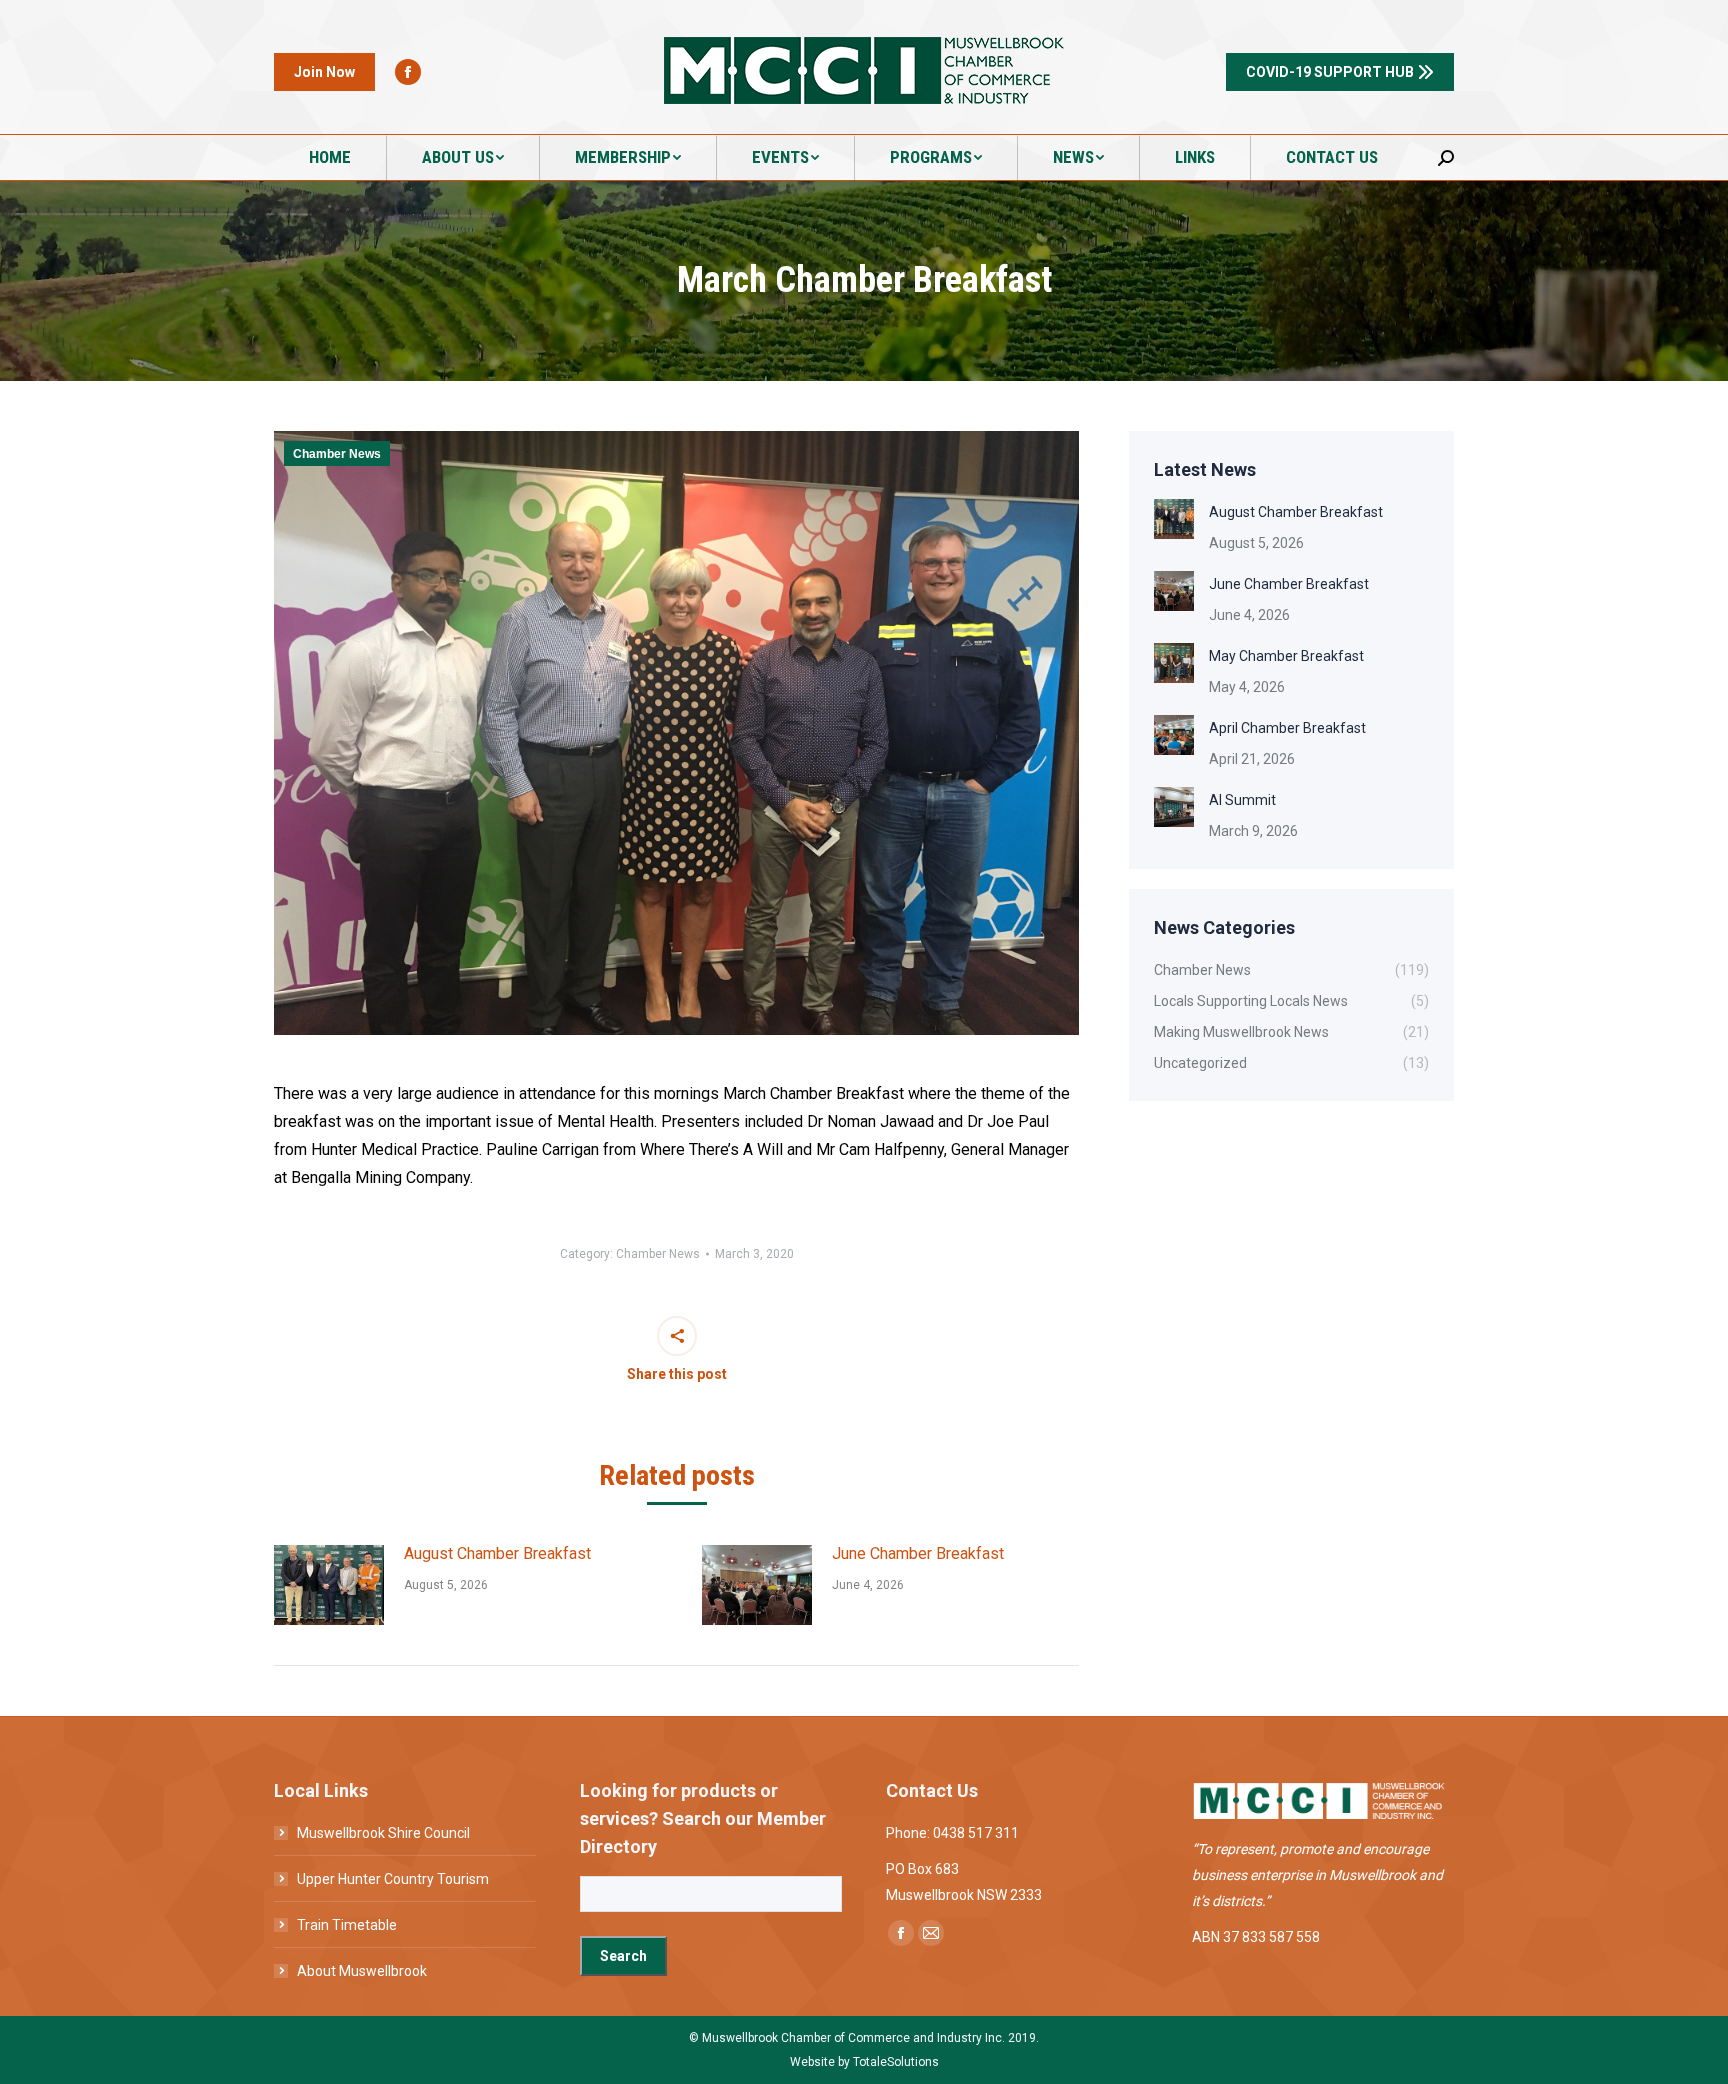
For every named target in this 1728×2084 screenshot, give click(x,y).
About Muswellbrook (362, 1971)
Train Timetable (347, 1925)
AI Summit (1242, 800)
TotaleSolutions (896, 2062)
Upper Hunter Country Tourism (393, 1879)
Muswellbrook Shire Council (383, 1833)
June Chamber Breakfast (918, 1553)
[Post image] (329, 1585)
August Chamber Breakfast (497, 1553)
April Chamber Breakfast (1287, 728)
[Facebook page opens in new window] (408, 72)
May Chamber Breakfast (1286, 656)
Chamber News (337, 454)
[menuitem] (330, 157)
